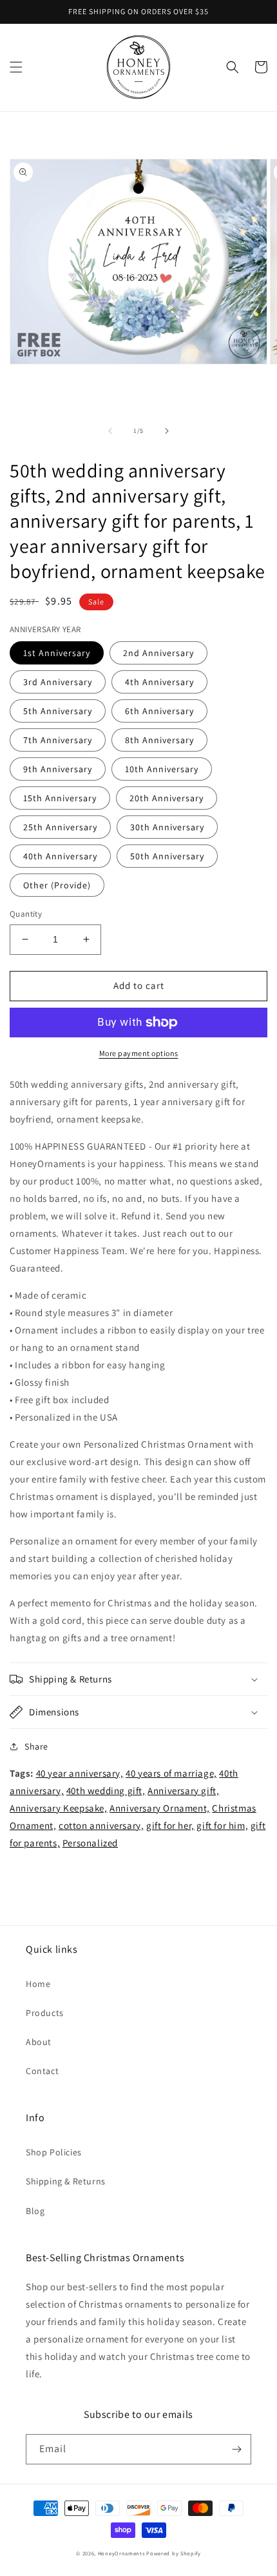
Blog (35, 2211)
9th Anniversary (58, 769)
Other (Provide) (57, 885)
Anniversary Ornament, (160, 1808)
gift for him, (222, 1825)
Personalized (90, 1843)
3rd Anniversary (58, 682)
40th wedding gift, (106, 1791)
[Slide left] (110, 431)
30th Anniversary (167, 827)
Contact (42, 2071)
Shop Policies (54, 2152)
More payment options (139, 1053)
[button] (16, 67)
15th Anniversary (60, 798)
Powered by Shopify (174, 2553)
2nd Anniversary (158, 653)
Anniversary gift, (183, 1791)
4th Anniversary (159, 682)
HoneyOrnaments (121, 2553)
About (39, 2042)
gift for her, (170, 1825)
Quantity (26, 914)
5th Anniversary (58, 711)
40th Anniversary (60, 856)
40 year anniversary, (80, 1773)
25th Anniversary (60, 827)
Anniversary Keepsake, (59, 1808)
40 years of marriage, (171, 1773)
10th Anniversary (162, 769)
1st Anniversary (57, 653)
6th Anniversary (159, 711)
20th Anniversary (167, 798)
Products (45, 2013)
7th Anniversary (58, 740)
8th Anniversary (159, 740)
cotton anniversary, (101, 1825)
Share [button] (36, 1746)
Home (38, 1984)
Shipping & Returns (66, 2181)
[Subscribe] (236, 2449)
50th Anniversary (167, 856)
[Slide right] (167, 431)
